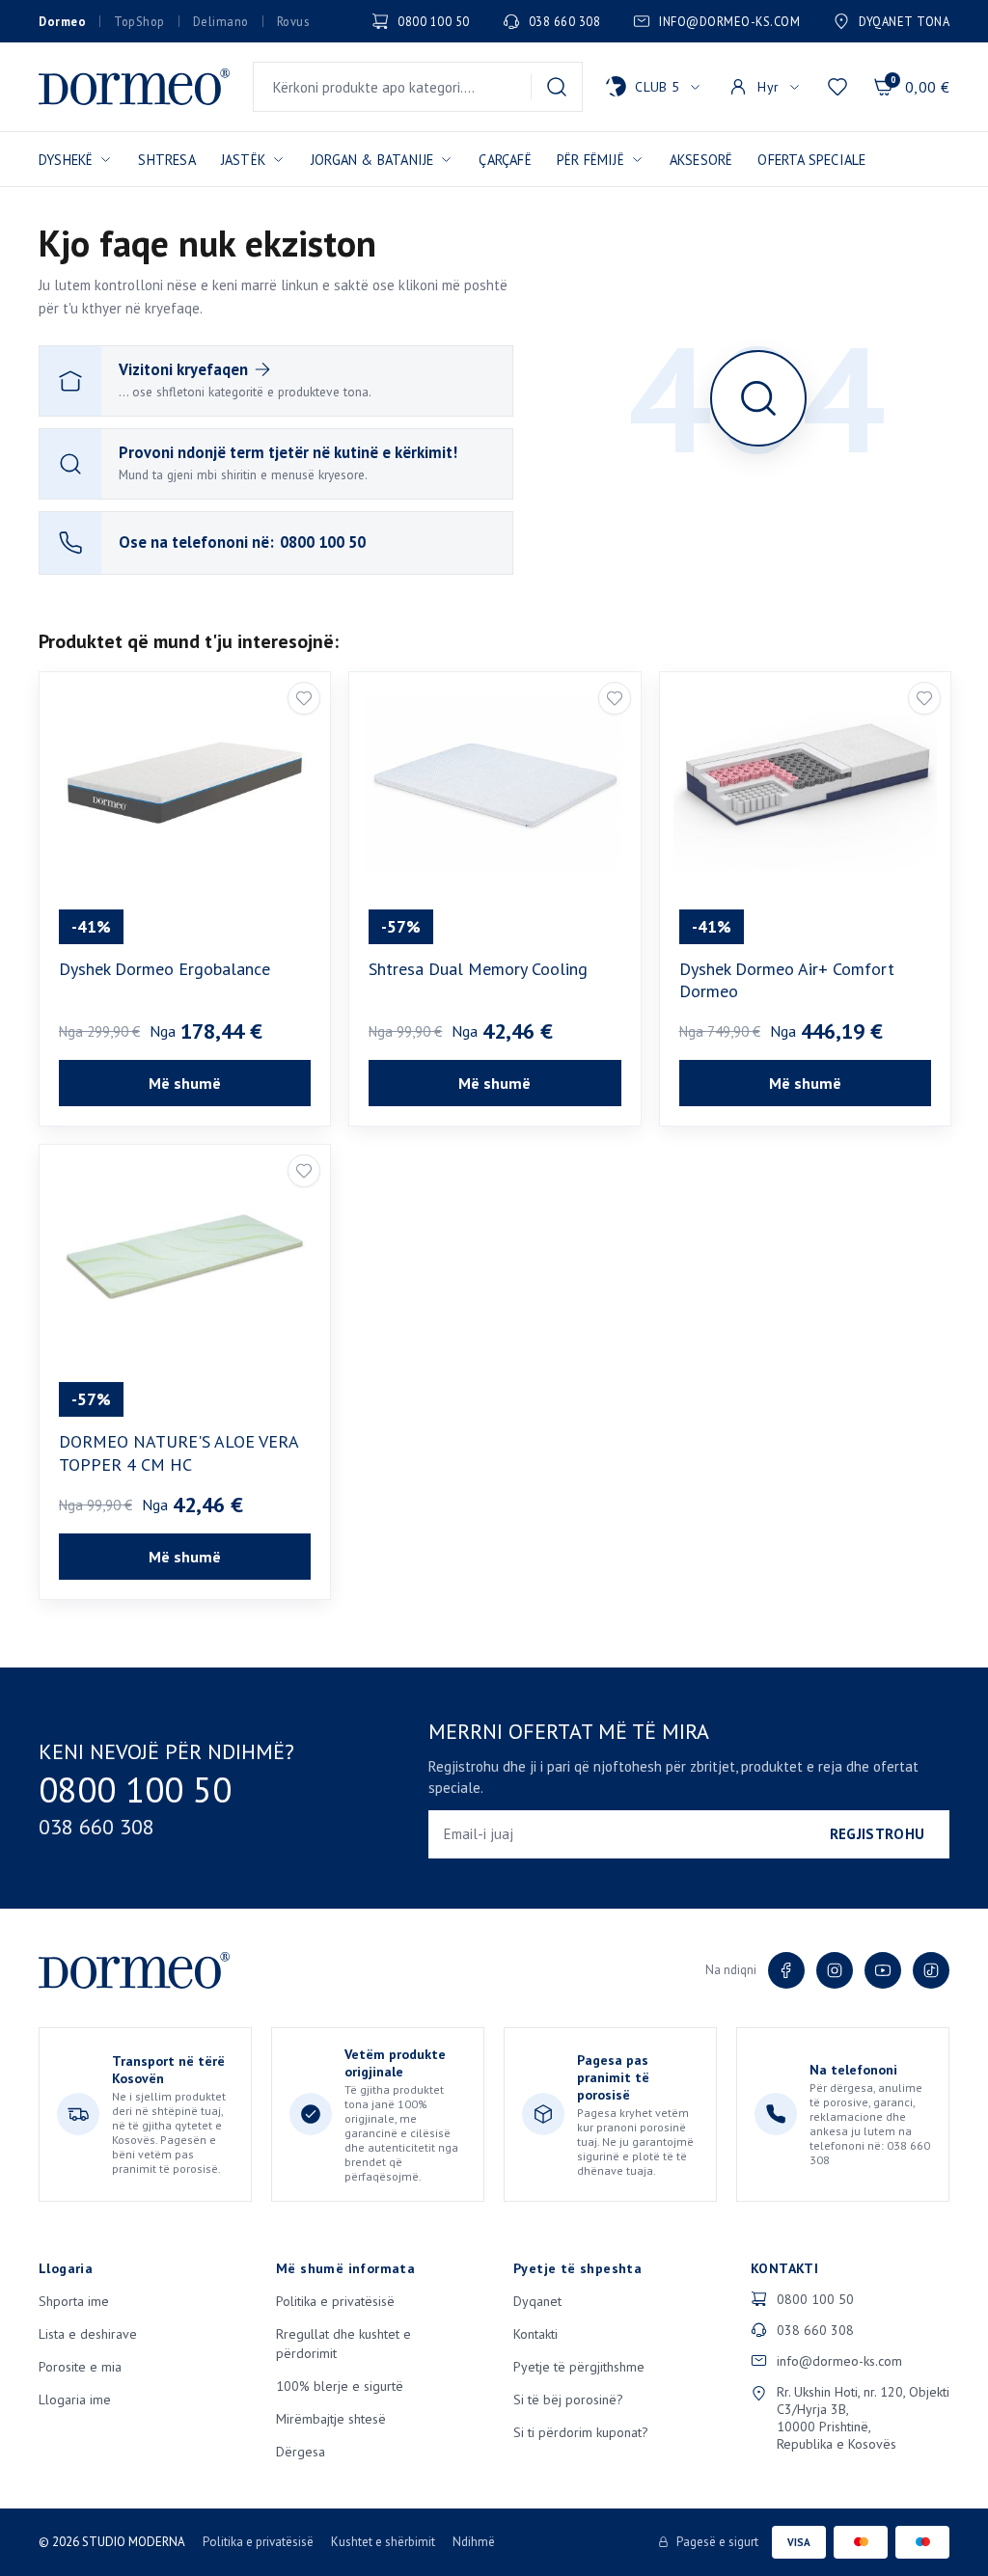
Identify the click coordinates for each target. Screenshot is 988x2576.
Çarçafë (505, 160)
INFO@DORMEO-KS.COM (729, 21)
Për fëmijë (590, 160)
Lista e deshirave (88, 2334)
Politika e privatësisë (335, 2301)
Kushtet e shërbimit (383, 2542)
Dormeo (62, 21)
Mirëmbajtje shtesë (331, 2419)
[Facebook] (786, 1970)
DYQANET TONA (904, 21)
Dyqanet (537, 2301)
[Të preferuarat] (837, 87)
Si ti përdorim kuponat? (581, 2432)
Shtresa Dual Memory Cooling (478, 969)
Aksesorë (701, 160)
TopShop (139, 21)
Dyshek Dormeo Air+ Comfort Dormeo (787, 980)
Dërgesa (301, 2452)
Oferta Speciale (811, 160)
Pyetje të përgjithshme (579, 2367)
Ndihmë (474, 2542)
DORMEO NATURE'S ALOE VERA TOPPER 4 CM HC (178, 1452)
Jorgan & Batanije (372, 160)
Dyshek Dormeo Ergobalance (165, 969)
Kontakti (535, 2334)
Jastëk (243, 160)
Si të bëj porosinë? (568, 2400)
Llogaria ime (75, 2400)
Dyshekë (66, 160)
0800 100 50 (434, 21)
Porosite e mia (80, 2367)
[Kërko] (557, 87)
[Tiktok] (931, 1970)
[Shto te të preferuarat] (304, 698)
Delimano (221, 21)
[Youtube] (883, 1970)
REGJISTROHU (877, 1834)
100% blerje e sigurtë (340, 2386)
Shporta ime (74, 2301)
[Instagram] (835, 1970)
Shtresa (166, 160)
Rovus (293, 21)
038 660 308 (565, 21)
